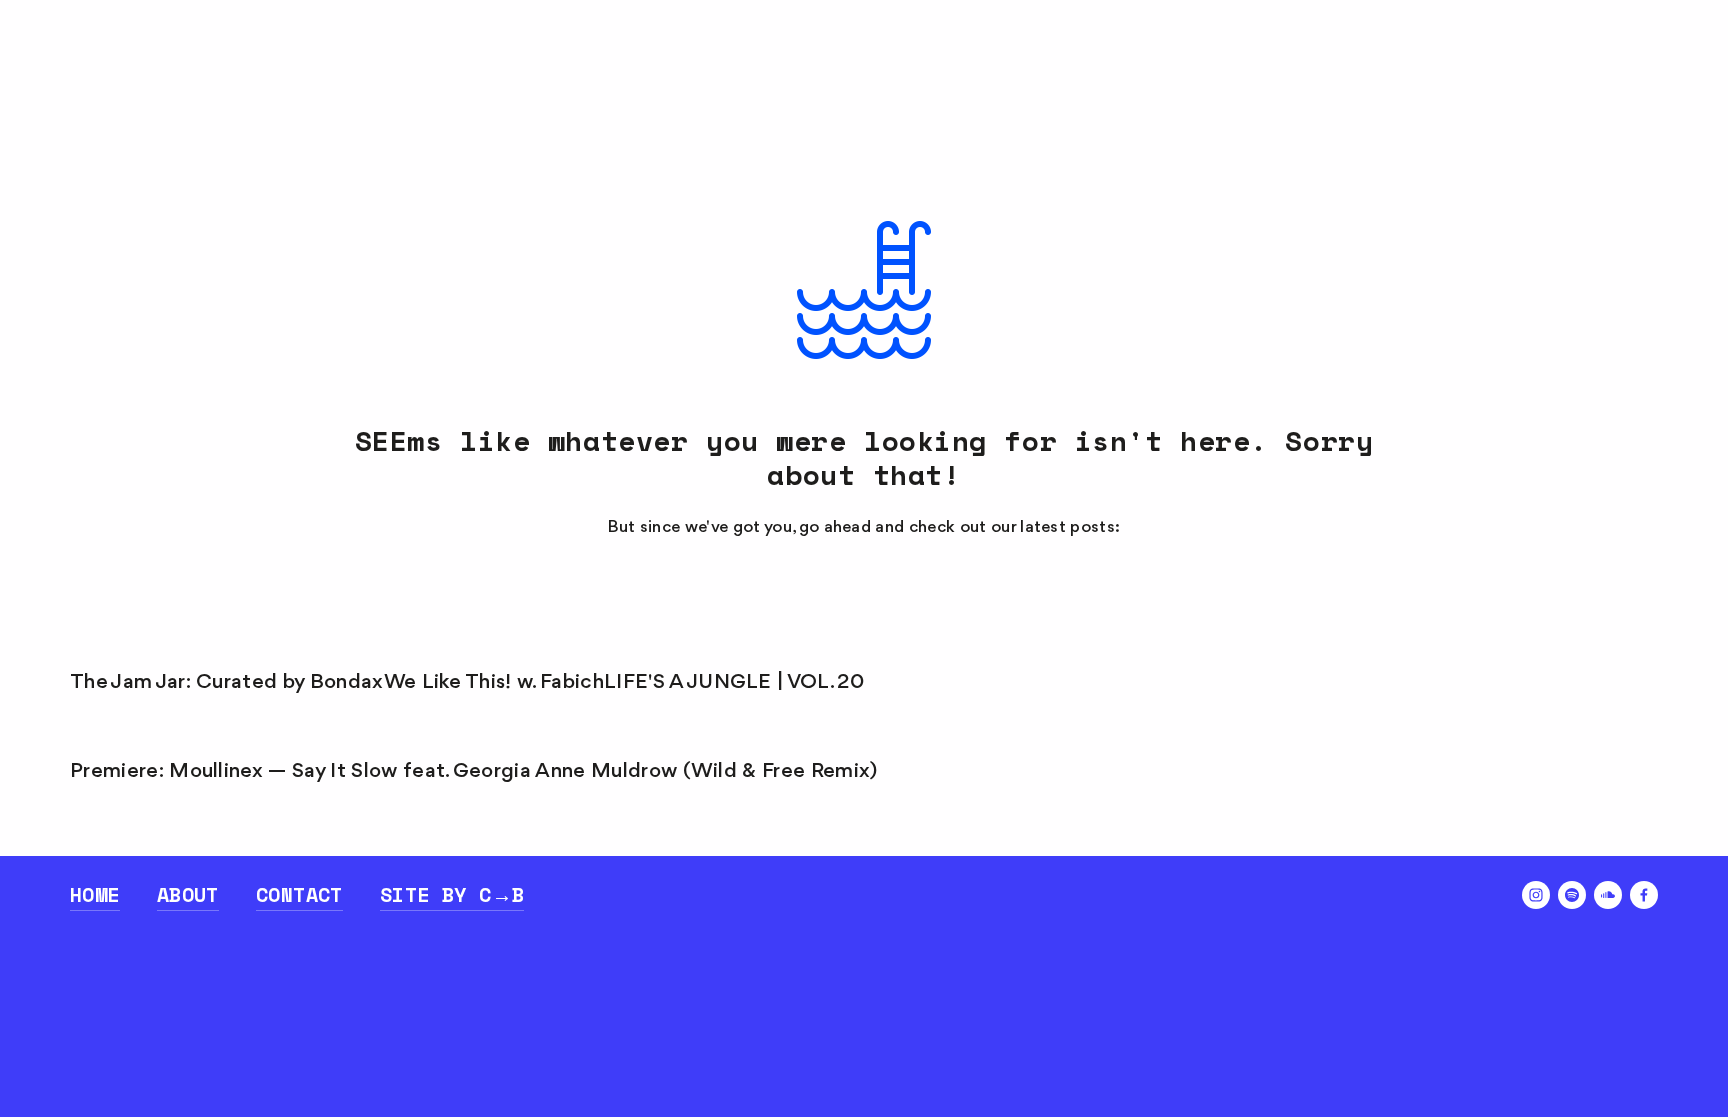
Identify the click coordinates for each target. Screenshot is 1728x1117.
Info (476, 82)
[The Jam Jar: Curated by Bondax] (227, 648)
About (188, 894)
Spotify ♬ (1598, 82)
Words (384, 82)
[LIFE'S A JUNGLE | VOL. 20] (734, 648)
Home (95, 894)
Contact (299, 894)
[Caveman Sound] (1608, 895)
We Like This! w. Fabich (494, 682)
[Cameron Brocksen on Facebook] (1644, 895)
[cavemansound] (1536, 895)
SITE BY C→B (452, 894)
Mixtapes (267, 82)
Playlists (126, 82)
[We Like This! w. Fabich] (494, 648)
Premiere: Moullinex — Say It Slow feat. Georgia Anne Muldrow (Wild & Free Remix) (474, 771)
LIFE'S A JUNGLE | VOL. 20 (734, 682)
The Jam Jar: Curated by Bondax (227, 682)
